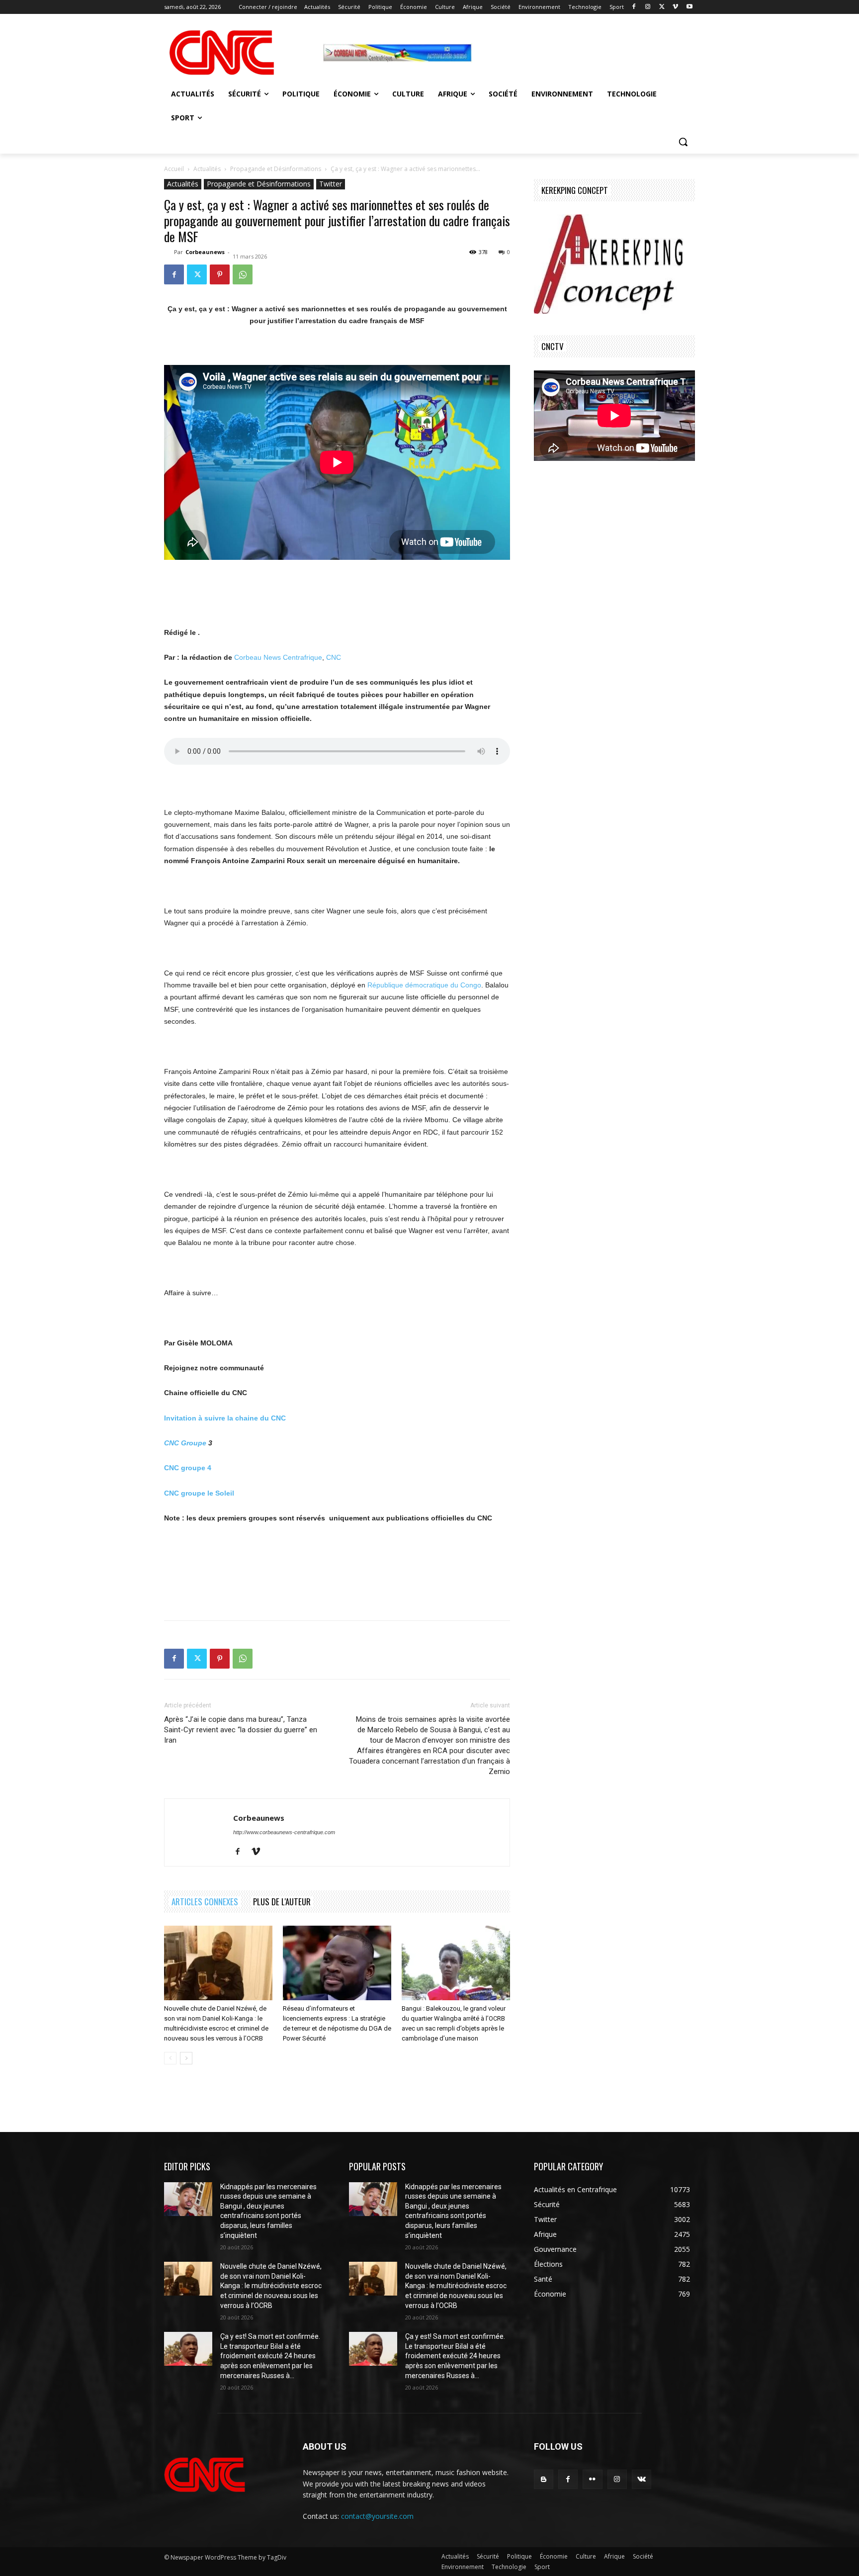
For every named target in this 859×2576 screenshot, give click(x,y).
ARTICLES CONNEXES (205, 1902)
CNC (334, 657)
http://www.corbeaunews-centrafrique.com (284, 1832)
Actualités (207, 169)
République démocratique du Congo (424, 985)
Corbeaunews (205, 252)
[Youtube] (689, 7)
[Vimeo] (675, 7)
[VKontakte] (642, 2479)
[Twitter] (662, 7)
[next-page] (186, 2058)
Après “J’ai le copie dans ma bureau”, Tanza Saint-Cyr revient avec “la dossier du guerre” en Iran (241, 1730)
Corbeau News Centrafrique (278, 657)
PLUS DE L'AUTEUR (282, 1902)
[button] (683, 142)
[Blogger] (544, 2479)
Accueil (174, 169)
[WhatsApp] (243, 274)
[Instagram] (648, 7)
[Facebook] (634, 7)
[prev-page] (170, 2058)
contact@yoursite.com (377, 2516)
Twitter (331, 184)
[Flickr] (592, 2479)
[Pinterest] (220, 274)
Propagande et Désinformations (276, 169)
